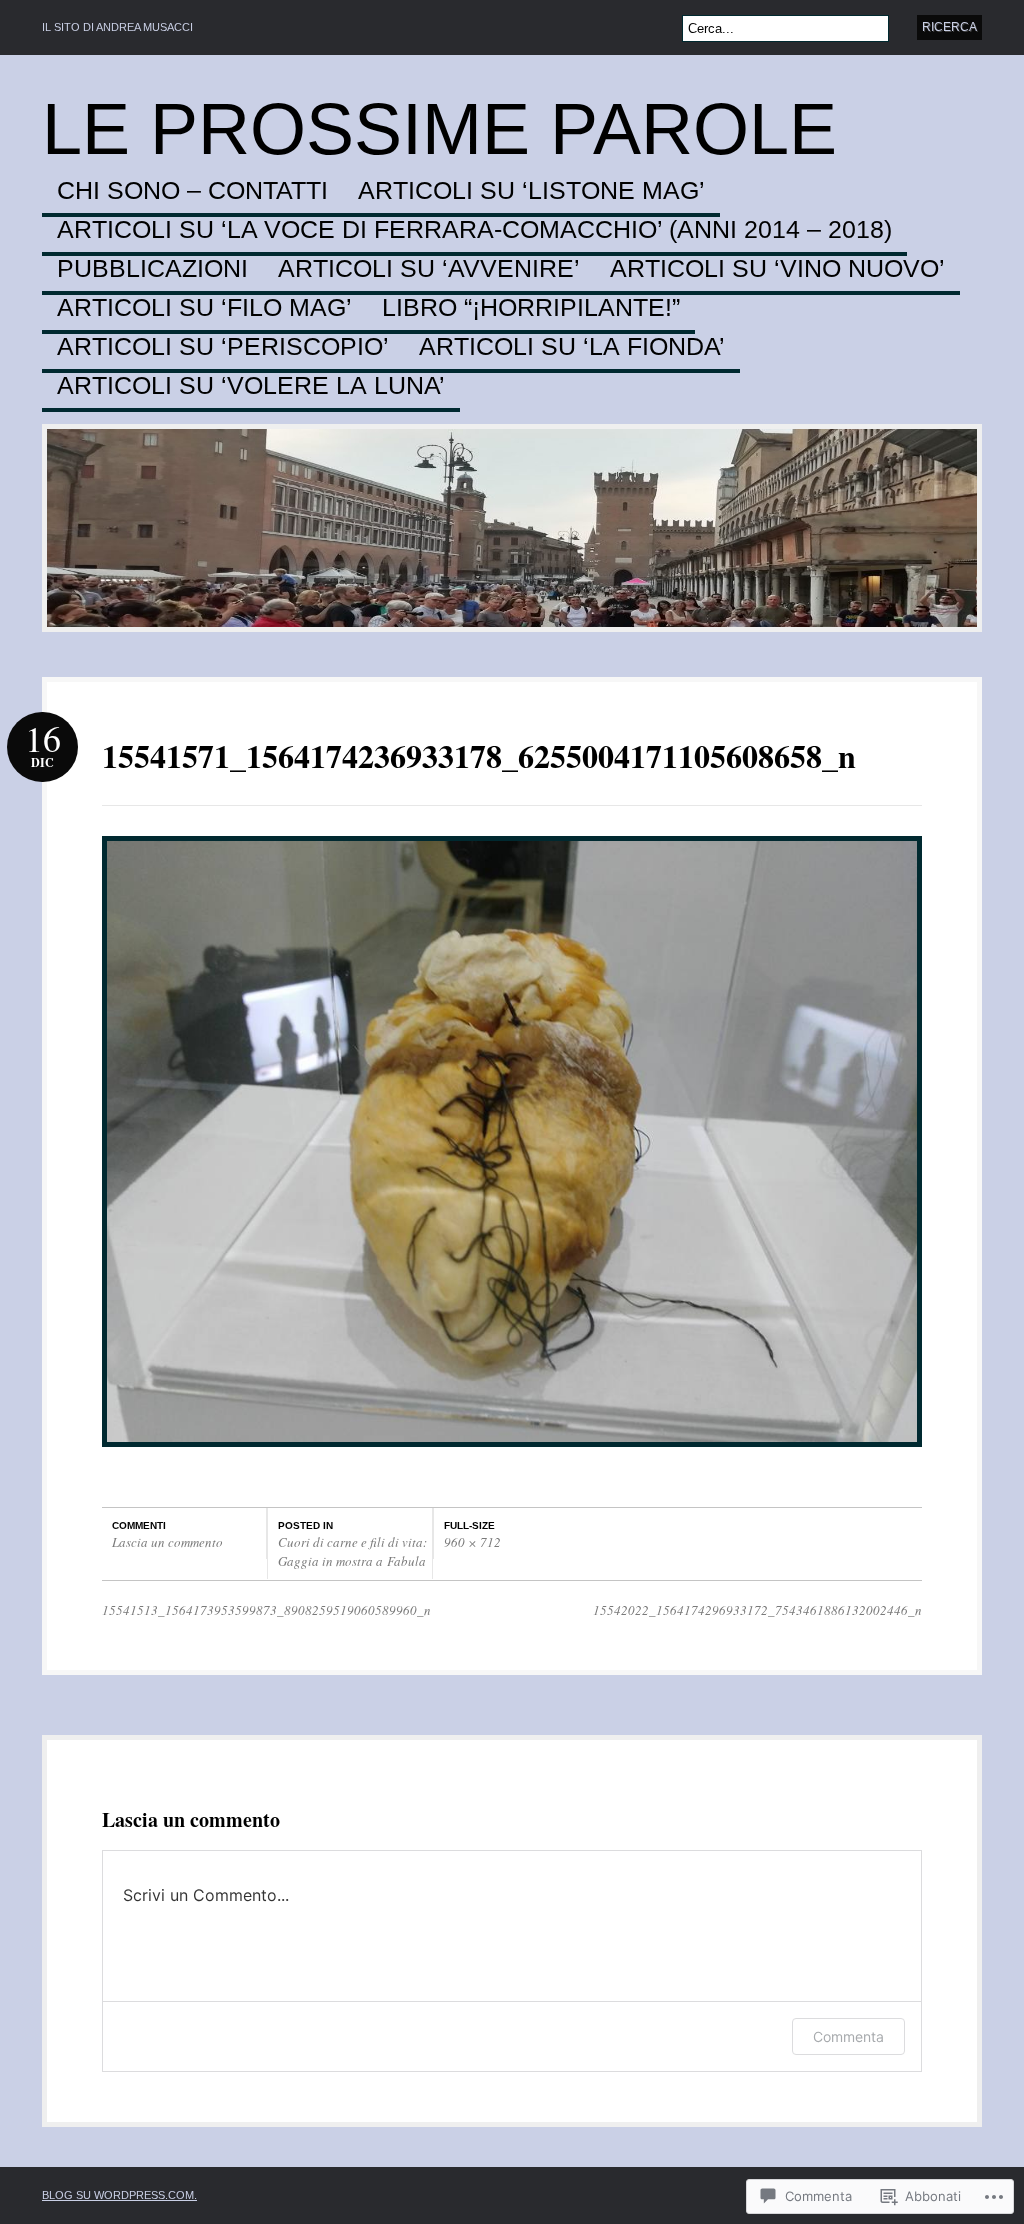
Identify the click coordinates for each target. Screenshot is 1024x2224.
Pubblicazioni (152, 269)
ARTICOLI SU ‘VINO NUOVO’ (777, 269)
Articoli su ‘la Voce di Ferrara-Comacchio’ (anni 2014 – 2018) (474, 230)
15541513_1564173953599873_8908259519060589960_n (266, 1610)
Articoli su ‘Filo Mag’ (204, 308)
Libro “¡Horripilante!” (531, 308)
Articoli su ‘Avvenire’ (429, 269)
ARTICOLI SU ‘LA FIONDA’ (572, 347)
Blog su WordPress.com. (119, 2195)
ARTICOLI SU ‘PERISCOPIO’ (223, 347)
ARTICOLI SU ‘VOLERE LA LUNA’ (251, 386)
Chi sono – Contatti (192, 191)
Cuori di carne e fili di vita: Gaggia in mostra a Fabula (352, 1552)
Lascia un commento (167, 1542)
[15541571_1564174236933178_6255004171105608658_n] (512, 1456)
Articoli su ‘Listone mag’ (531, 191)
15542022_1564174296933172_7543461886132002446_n (757, 1610)
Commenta (848, 2036)
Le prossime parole (439, 129)
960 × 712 (472, 1542)
